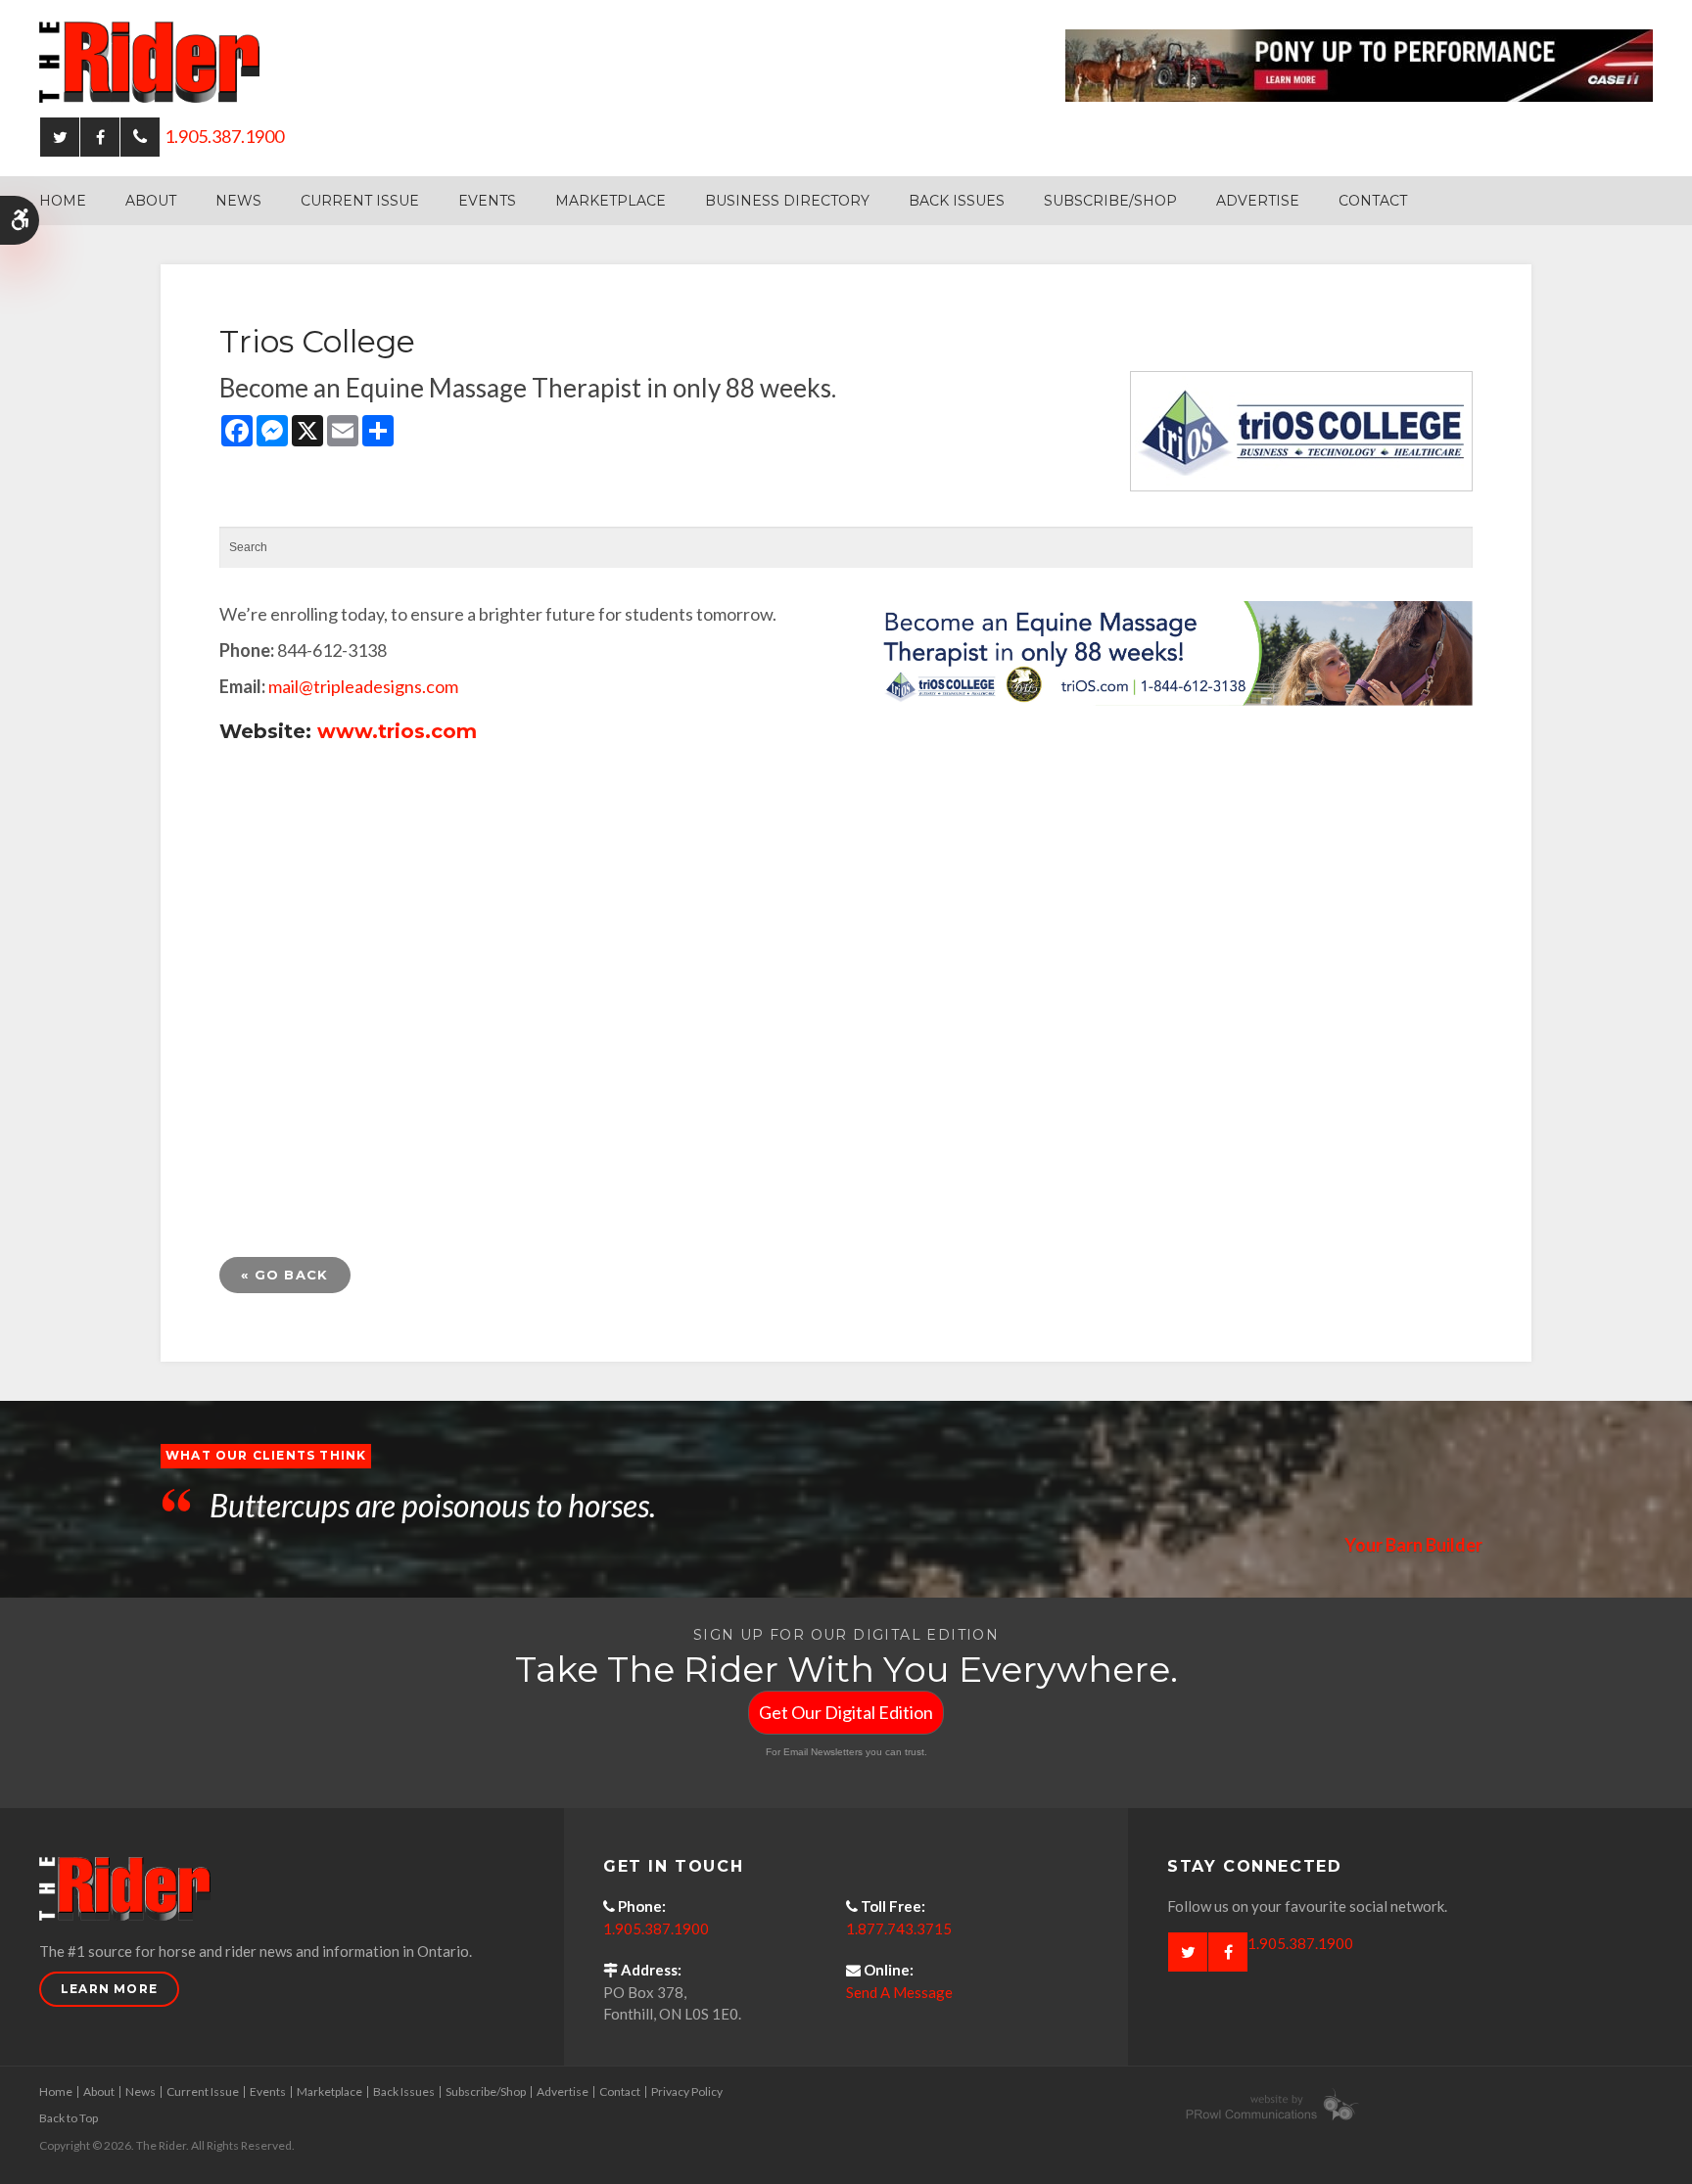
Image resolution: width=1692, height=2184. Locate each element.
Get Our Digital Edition (846, 1712)
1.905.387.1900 (224, 136)
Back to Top (69, 2118)
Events (487, 201)
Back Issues (957, 201)
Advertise (1258, 201)
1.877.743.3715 (899, 1928)
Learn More (109, 1989)
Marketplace (611, 201)
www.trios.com (397, 731)
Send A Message (899, 1992)
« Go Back (285, 1275)
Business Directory (787, 201)
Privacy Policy (687, 2091)
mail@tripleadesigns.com (363, 686)
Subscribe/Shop (1110, 201)
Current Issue (360, 201)
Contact (1373, 201)
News (238, 201)
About (151, 201)
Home (63, 201)
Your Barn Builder (1413, 1545)
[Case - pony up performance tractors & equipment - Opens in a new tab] (1359, 64)
